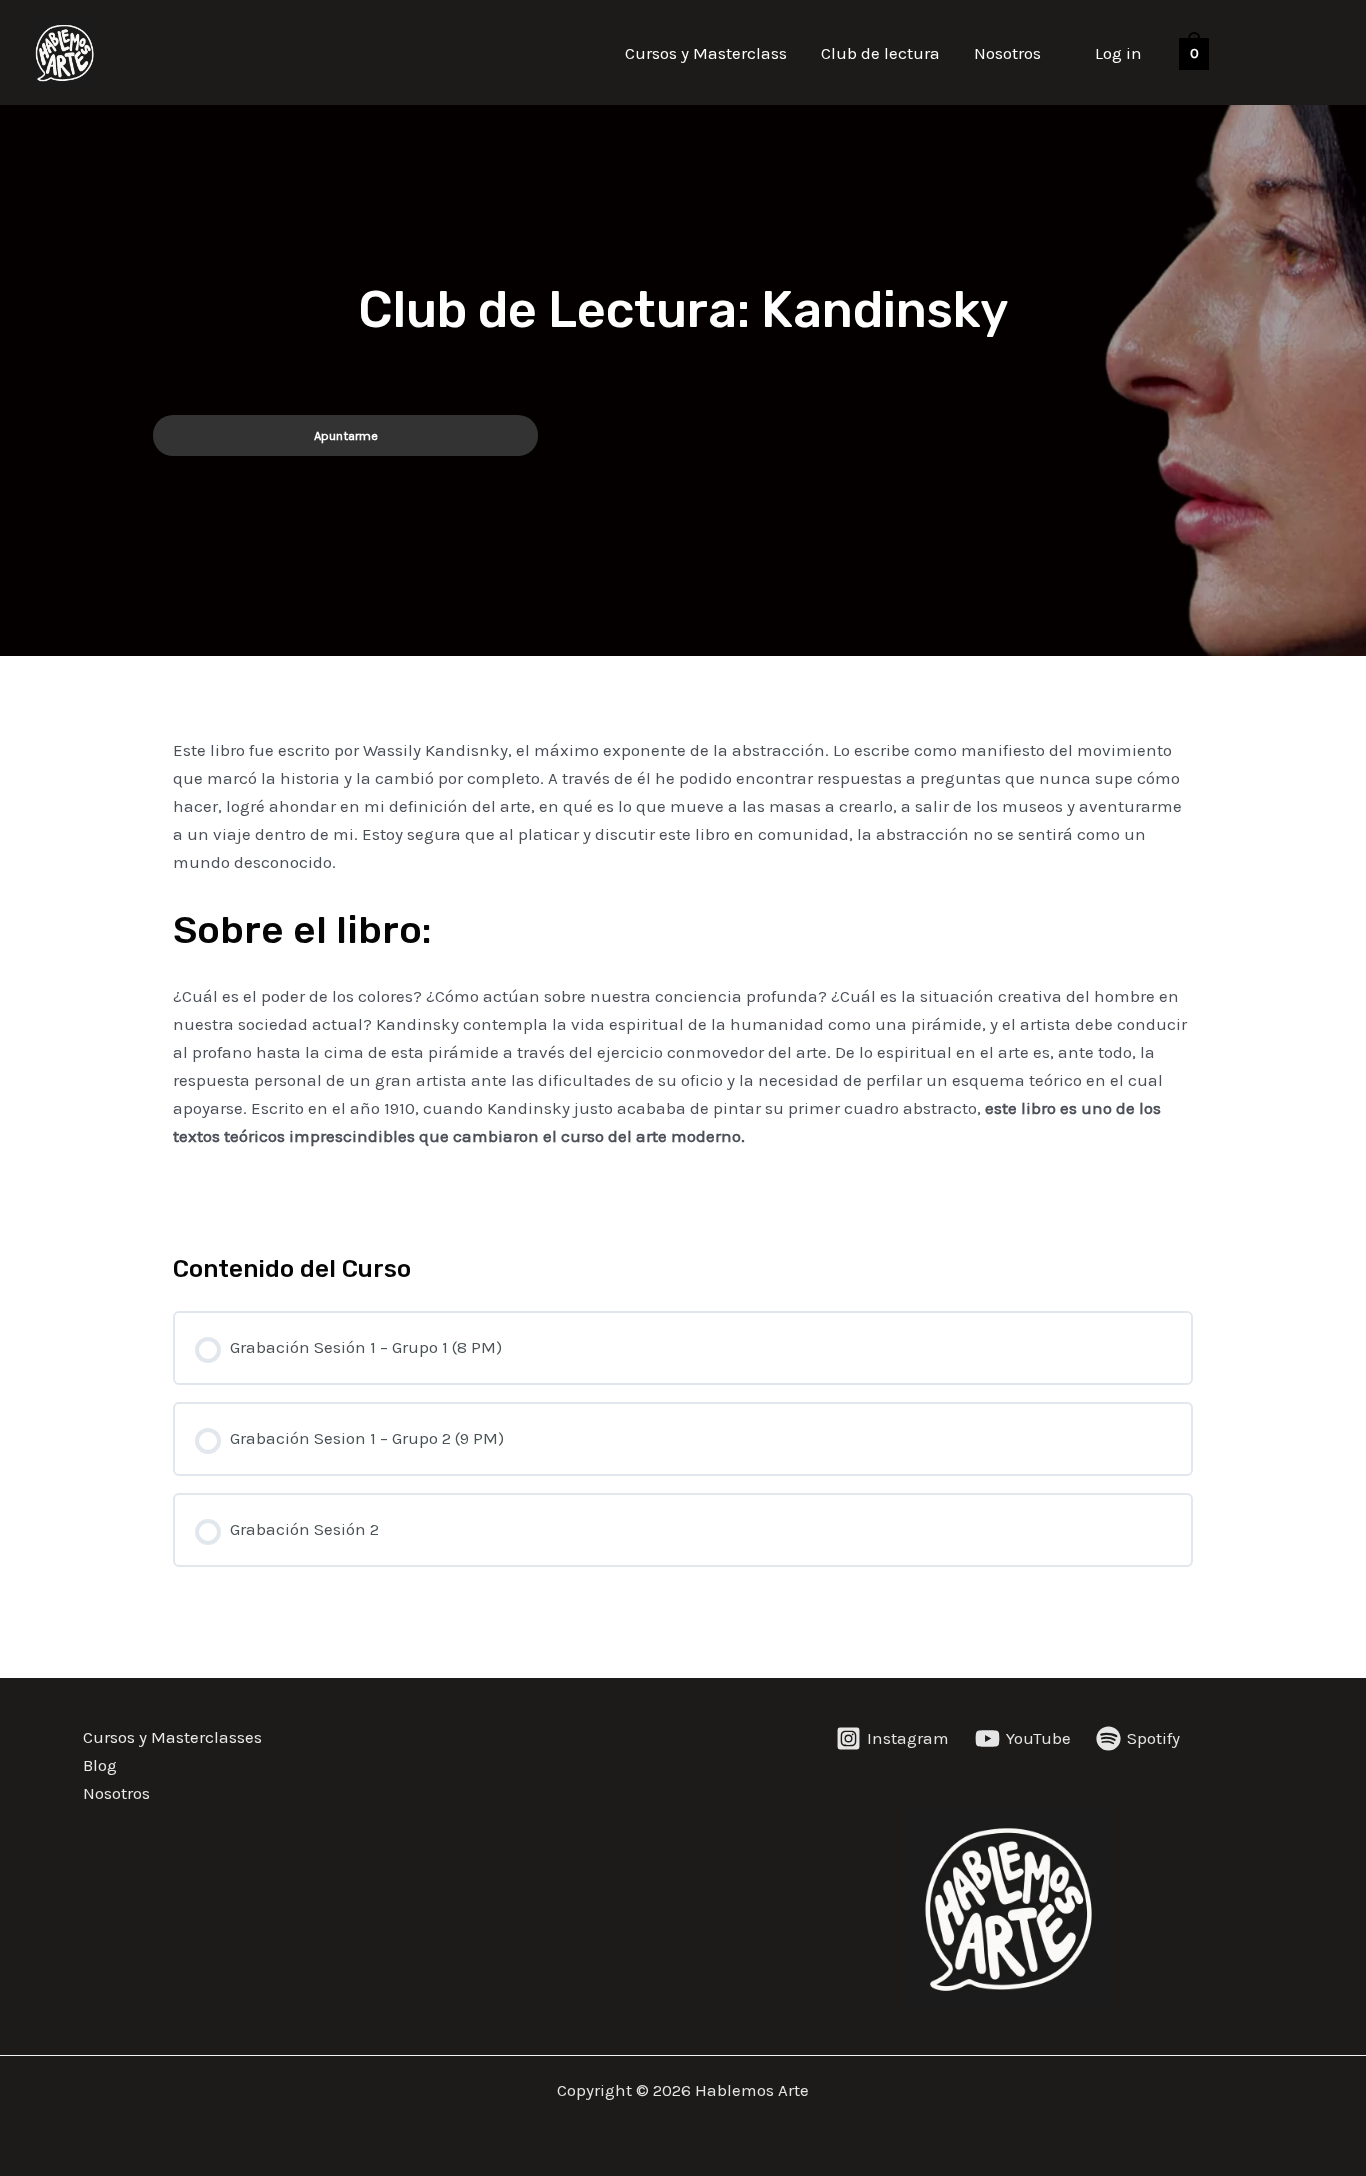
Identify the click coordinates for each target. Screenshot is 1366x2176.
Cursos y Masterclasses (172, 1737)
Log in (1118, 53)
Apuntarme (346, 435)
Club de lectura (880, 53)
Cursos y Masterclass (706, 53)
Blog (100, 1765)
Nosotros (1007, 53)
